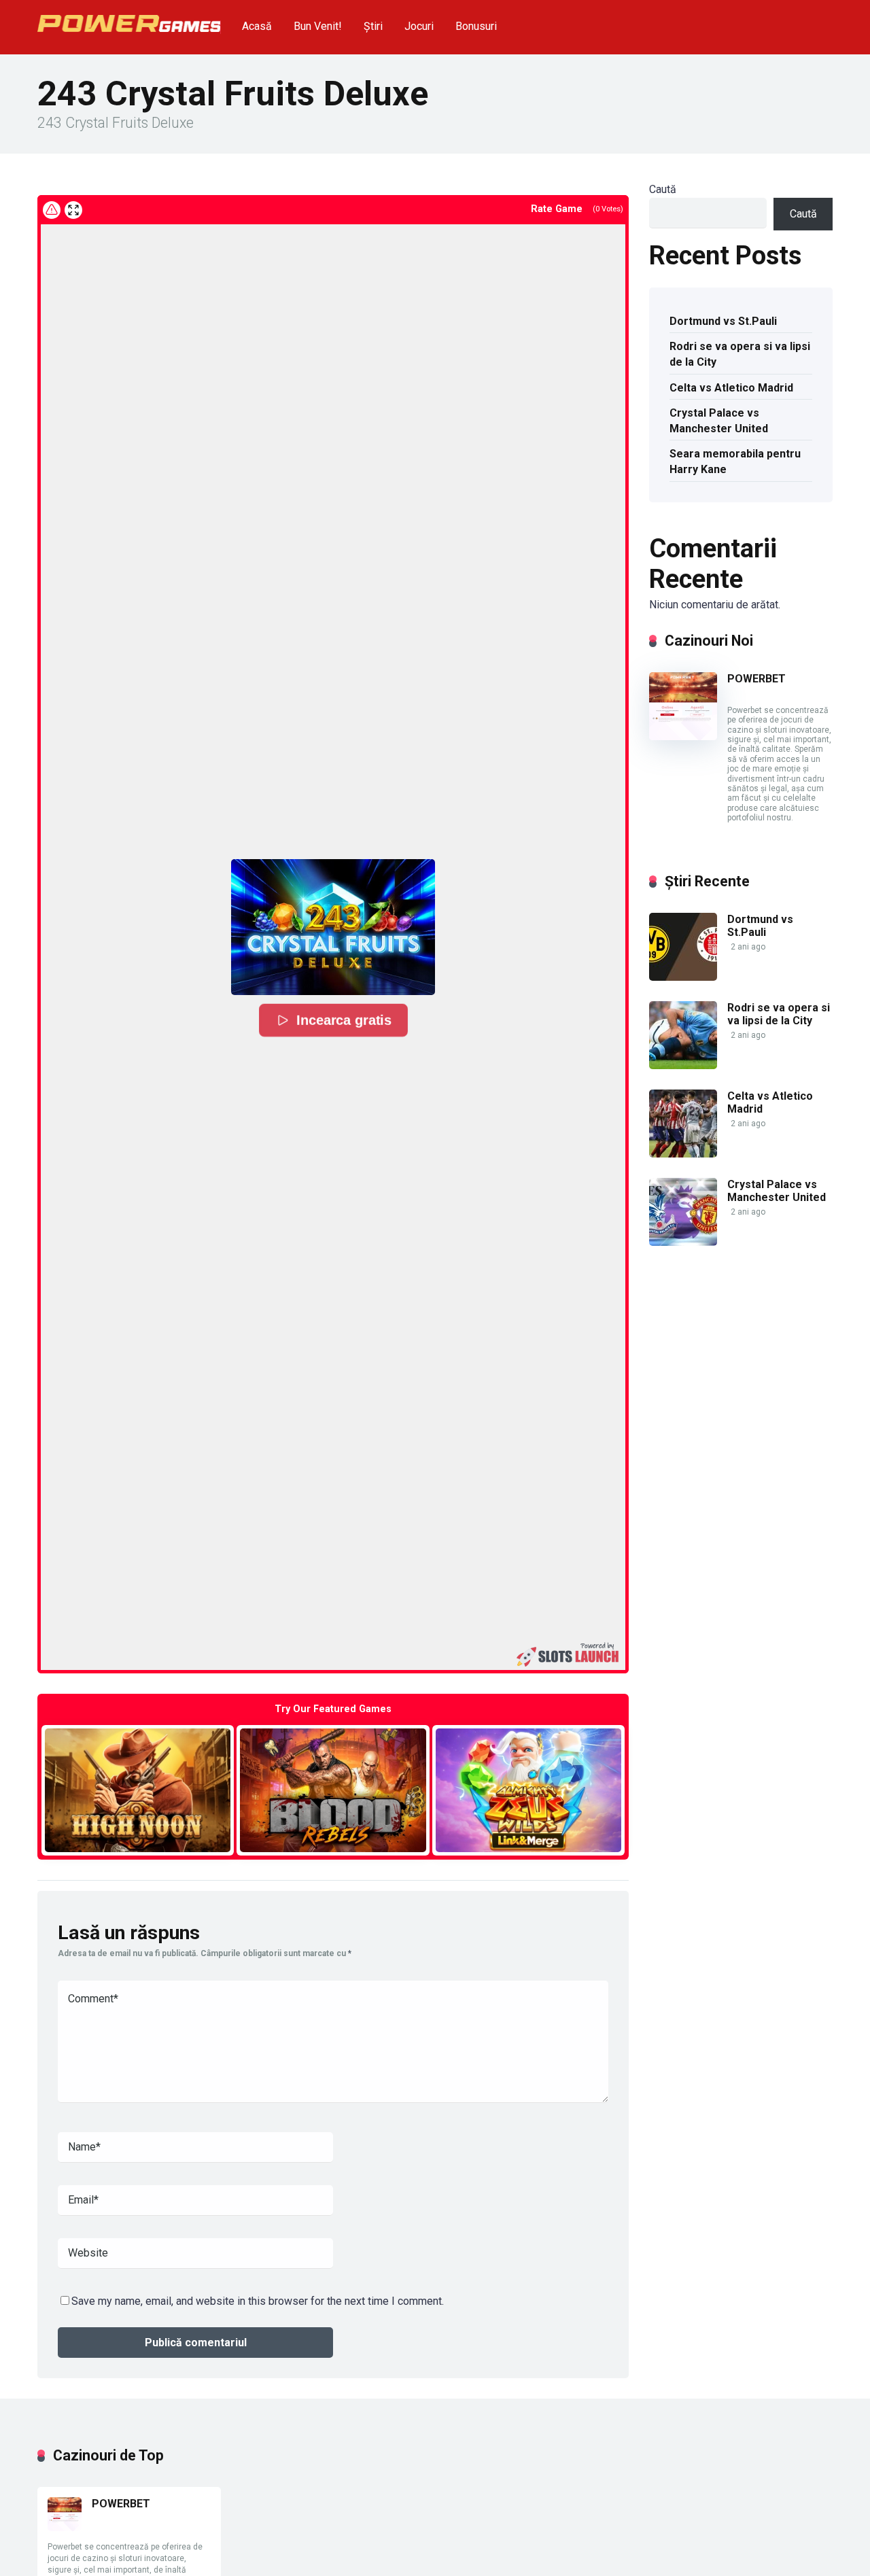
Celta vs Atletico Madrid (731, 388)
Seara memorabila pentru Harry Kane (735, 462)
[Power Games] (129, 18)
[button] (333, 927)
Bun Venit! (318, 26)
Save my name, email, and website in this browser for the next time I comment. (258, 2301)
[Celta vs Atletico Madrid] (683, 1154)
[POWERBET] (683, 736)
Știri (373, 26)
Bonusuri (476, 26)
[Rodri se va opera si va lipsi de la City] (683, 1065)
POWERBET (756, 679)
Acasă (257, 26)
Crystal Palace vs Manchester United (719, 421)
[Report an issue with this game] (52, 210)
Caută (663, 189)
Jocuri (419, 26)
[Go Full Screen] (73, 210)
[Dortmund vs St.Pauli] (683, 977)
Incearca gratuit (138, 1790)
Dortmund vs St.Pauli (723, 321)
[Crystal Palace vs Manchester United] (683, 1242)
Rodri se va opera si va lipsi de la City (740, 354)
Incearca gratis (343, 1020)
